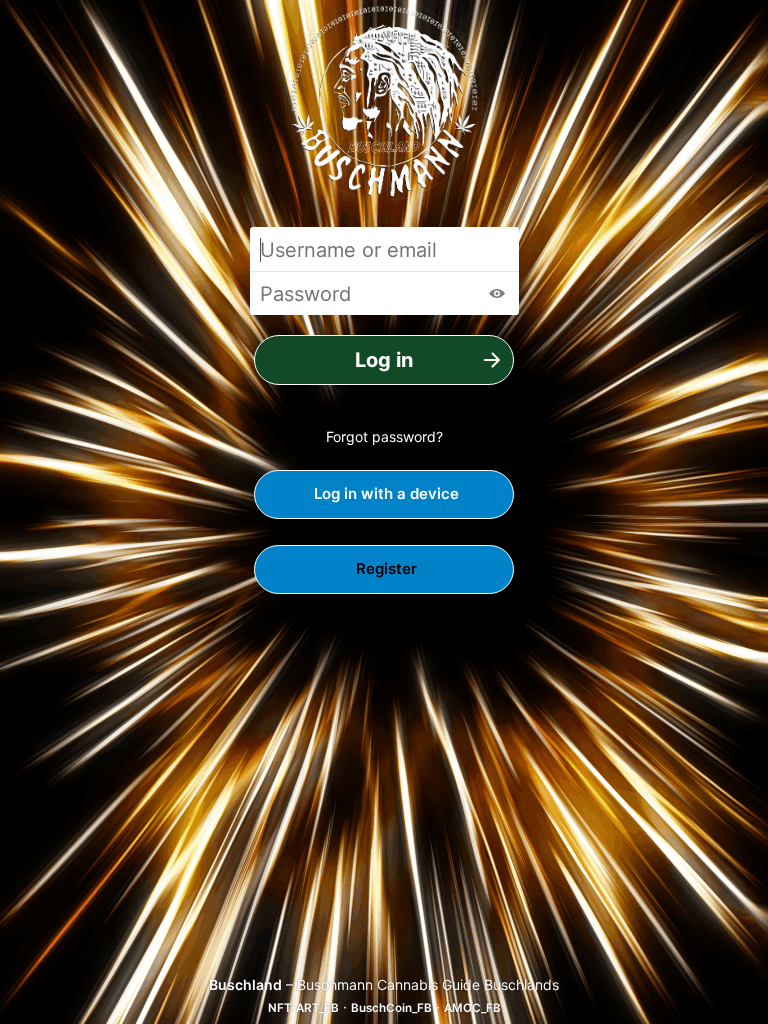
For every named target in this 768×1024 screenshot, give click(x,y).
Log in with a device (384, 493)
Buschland (245, 984)
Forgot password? (384, 436)
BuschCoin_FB (391, 1008)
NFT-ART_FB (303, 1008)
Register (384, 568)
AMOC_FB (472, 1008)
